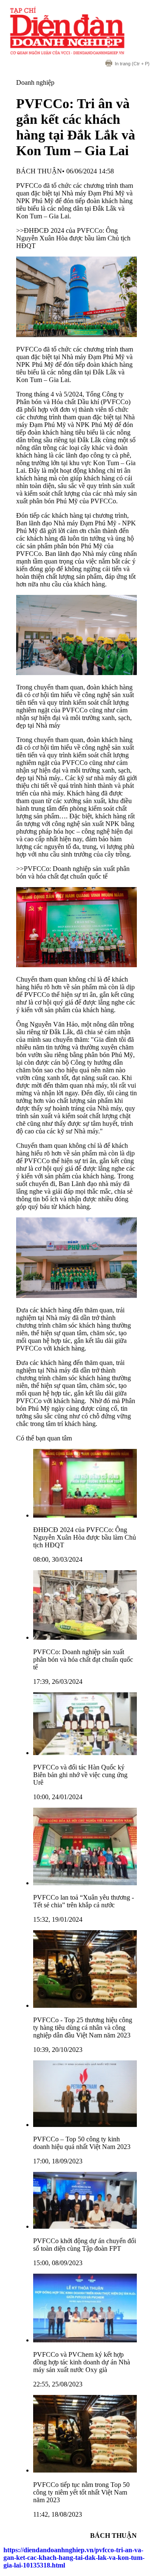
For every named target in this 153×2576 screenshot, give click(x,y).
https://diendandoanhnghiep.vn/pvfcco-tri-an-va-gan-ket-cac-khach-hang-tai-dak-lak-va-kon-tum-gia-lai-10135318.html (74, 2558)
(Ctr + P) (132, 64)
